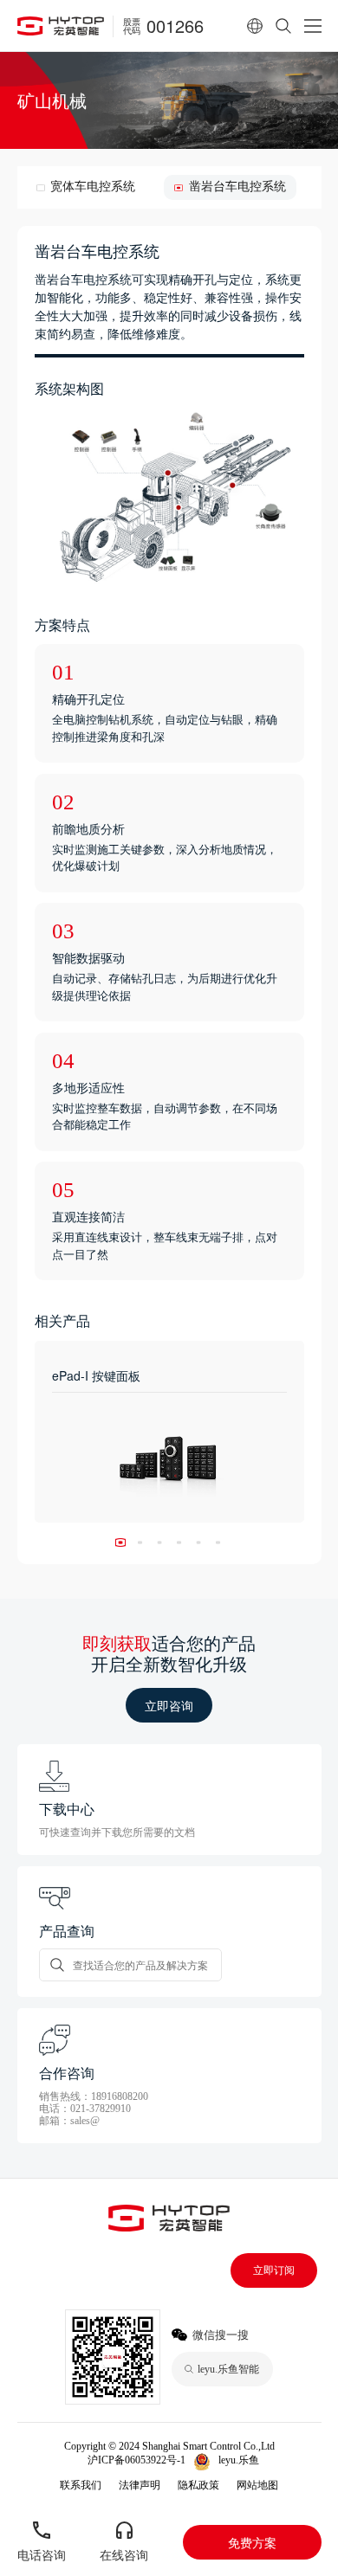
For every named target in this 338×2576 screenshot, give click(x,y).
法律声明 (140, 2485)
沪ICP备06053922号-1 (136, 2460)
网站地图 (257, 2485)
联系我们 (81, 2485)
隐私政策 (198, 2485)
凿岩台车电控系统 (237, 187)
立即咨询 (169, 1705)
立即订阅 (274, 2270)
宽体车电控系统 (93, 187)
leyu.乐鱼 (239, 2460)
